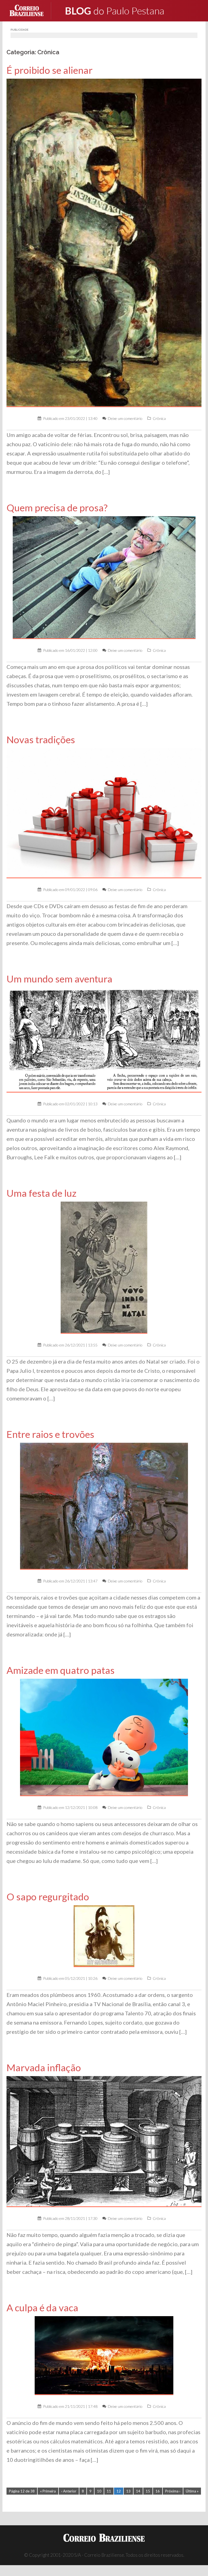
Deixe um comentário (125, 418)
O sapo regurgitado (48, 1897)
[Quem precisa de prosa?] (104, 577)
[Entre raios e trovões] (104, 1506)
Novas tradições (41, 740)
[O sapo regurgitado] (104, 1936)
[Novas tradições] (104, 813)
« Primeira (48, 2491)
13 (128, 2491)
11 (109, 2491)
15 (148, 2491)
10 (99, 2491)
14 (138, 2491)
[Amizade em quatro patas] (104, 1737)
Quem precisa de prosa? (57, 508)
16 (158, 2491)
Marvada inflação (44, 2068)
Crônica (159, 418)
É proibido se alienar (50, 70)
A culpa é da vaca (51, 2308)
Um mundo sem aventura (59, 979)
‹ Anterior (69, 2491)
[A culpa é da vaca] (104, 2355)
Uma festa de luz (41, 1193)
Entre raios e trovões (50, 1434)
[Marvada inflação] (104, 2141)
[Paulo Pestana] (126, 10)
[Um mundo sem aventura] (104, 1040)
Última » (192, 2491)
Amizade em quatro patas (61, 1670)
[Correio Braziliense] (31, 10)
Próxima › (173, 2491)
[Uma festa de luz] (104, 1267)
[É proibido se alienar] (104, 242)
